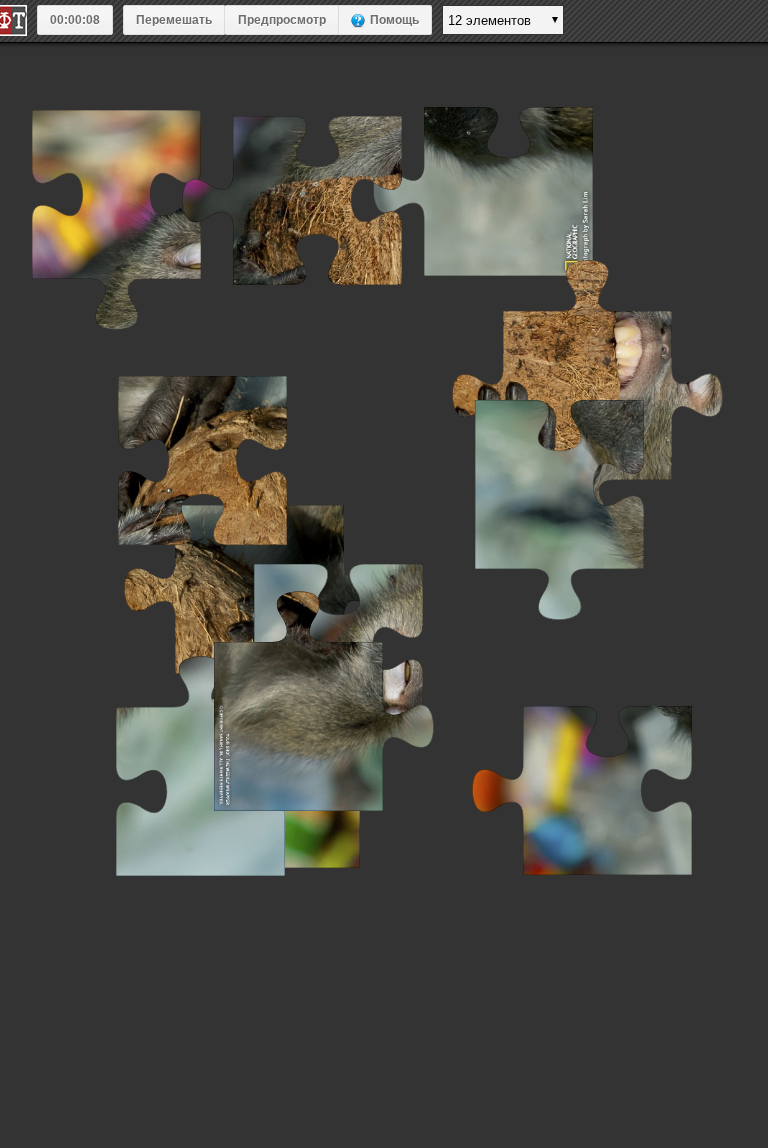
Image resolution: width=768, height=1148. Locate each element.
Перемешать (174, 20)
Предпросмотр (282, 20)
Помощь (394, 20)
